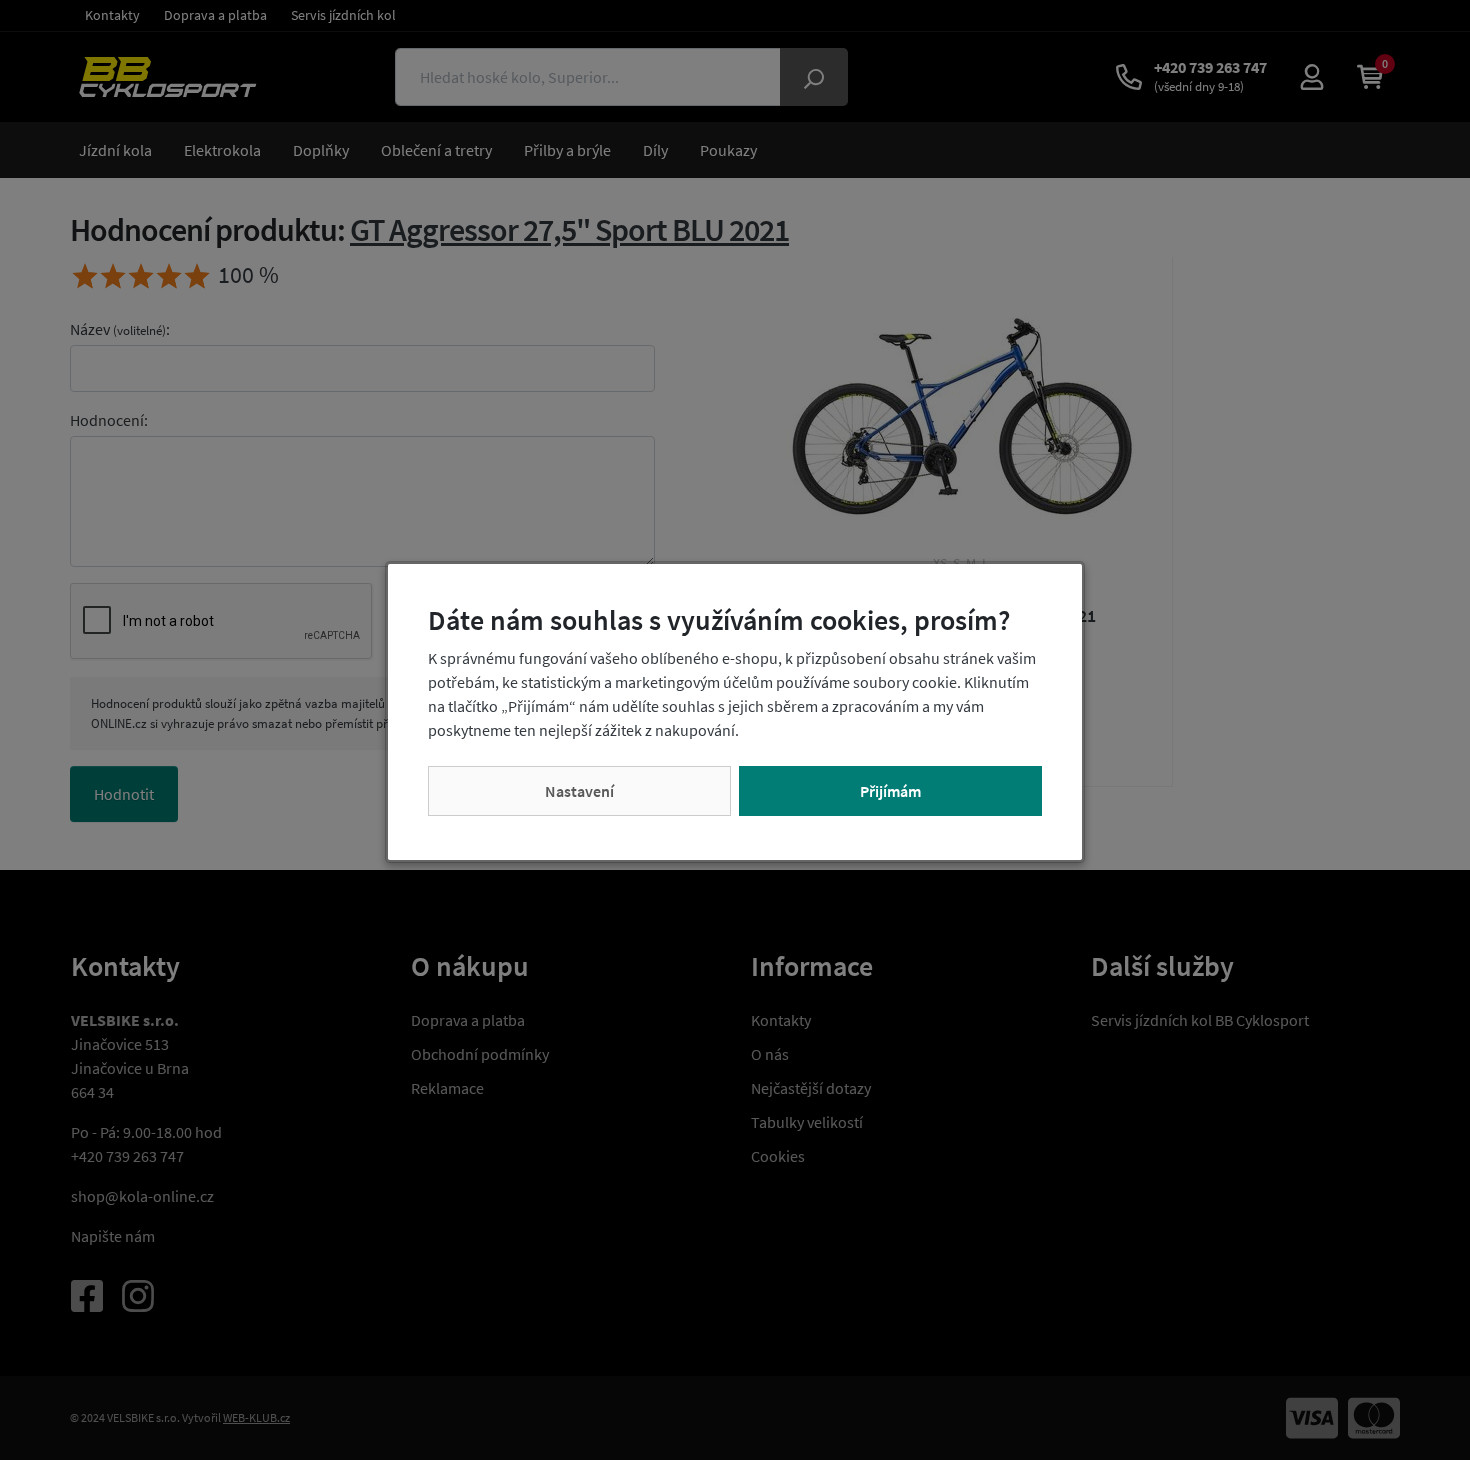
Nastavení (579, 791)
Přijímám (890, 791)
